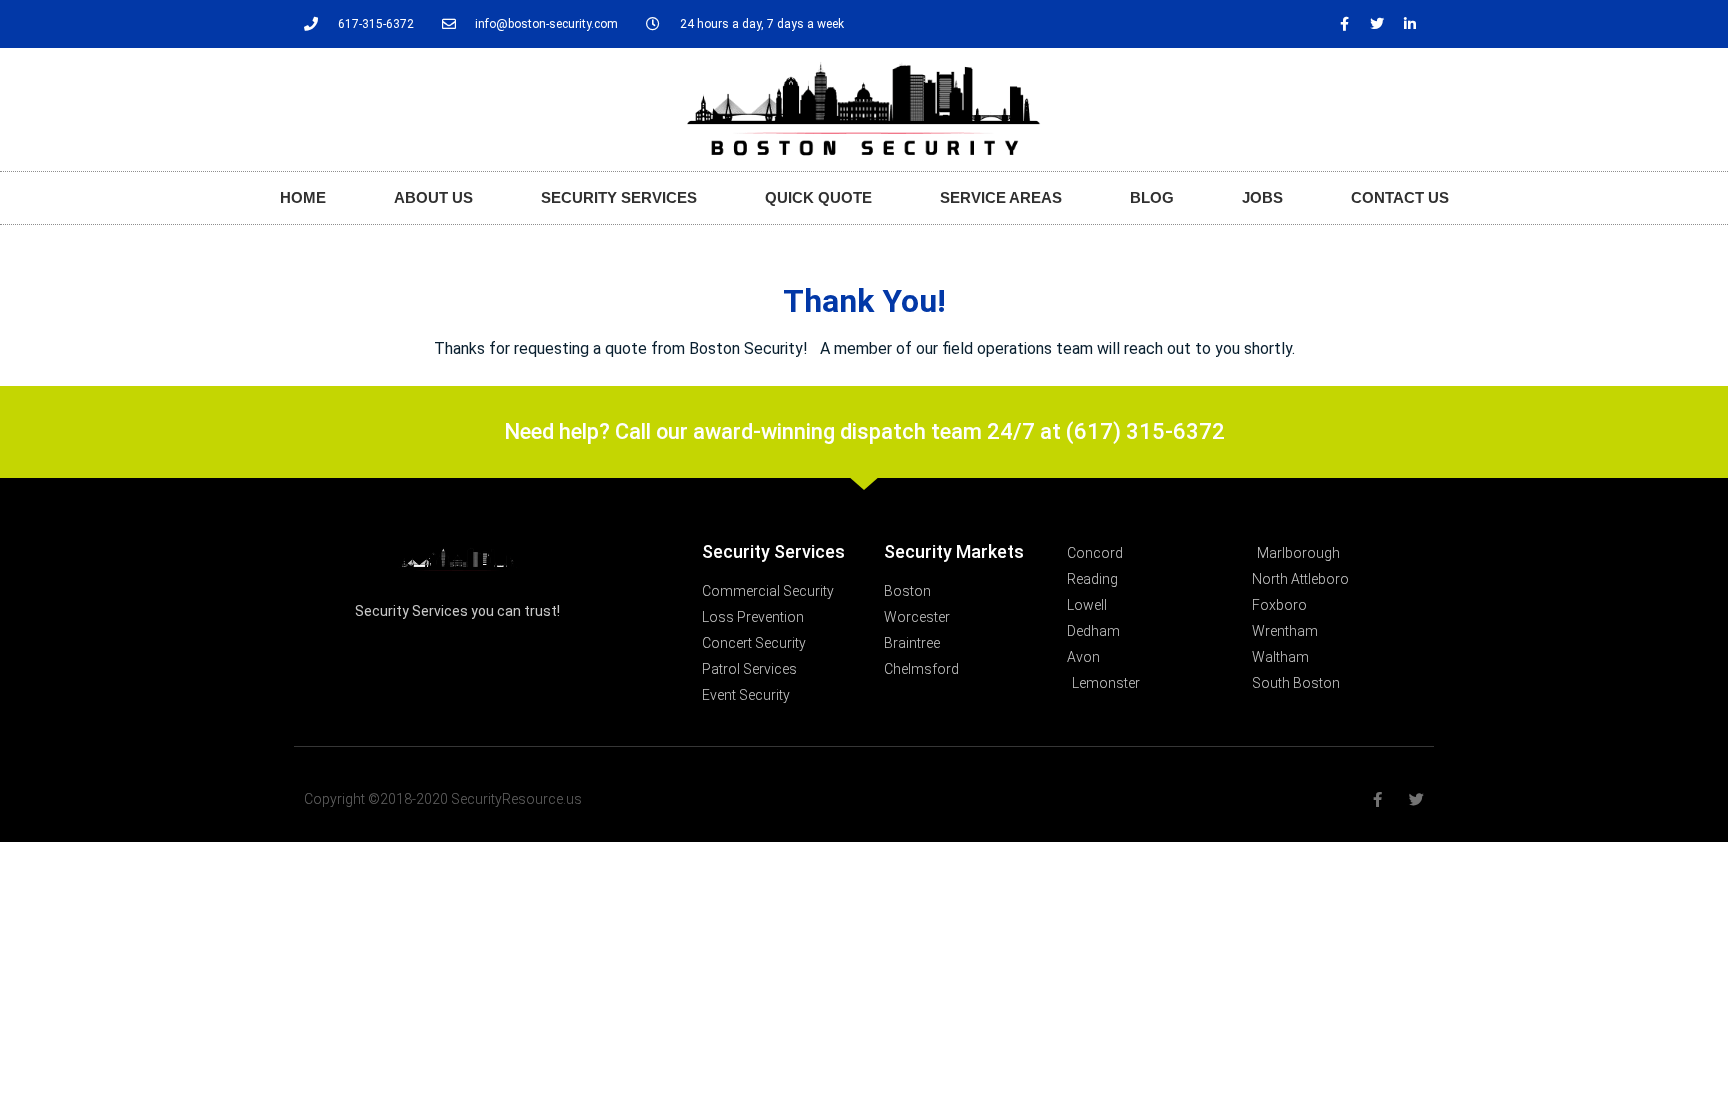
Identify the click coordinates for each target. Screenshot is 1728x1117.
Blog (1152, 197)
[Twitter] (1377, 24)
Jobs (1262, 197)
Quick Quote (818, 197)
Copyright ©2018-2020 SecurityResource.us (443, 799)
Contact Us (1400, 197)
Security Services (619, 197)
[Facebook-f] (1344, 24)
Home (303, 197)
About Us (433, 197)
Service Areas (1001, 197)
